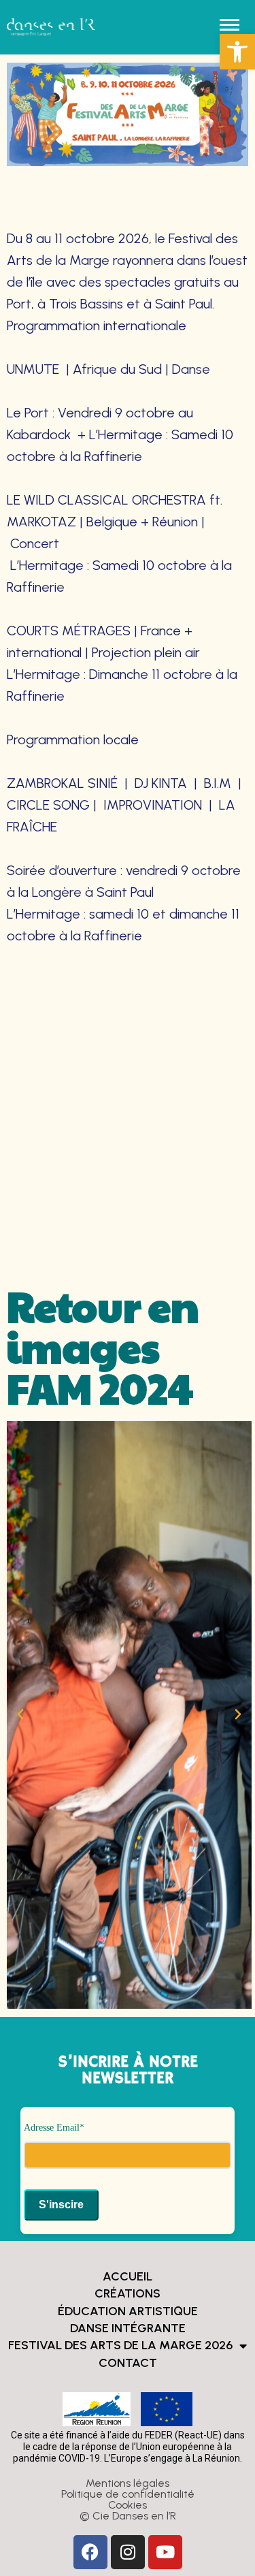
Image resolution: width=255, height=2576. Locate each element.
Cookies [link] (128, 2505)
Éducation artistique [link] (128, 2311)
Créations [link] (128, 2293)
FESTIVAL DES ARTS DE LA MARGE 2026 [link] (120, 2345)
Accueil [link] (128, 2276)
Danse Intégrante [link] (128, 2328)
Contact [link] (128, 2363)
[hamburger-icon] (230, 25)
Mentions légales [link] (128, 2483)
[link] (237, 52)
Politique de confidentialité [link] (128, 2494)
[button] (20, 1715)
